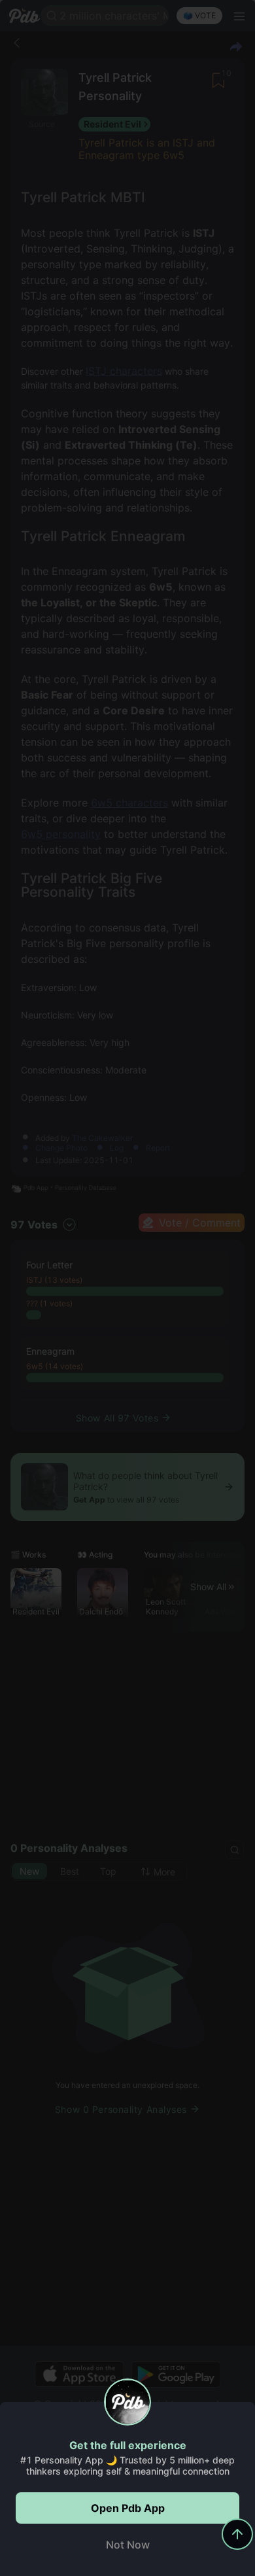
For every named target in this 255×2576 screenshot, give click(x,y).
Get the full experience (128, 2445)
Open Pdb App (128, 2508)
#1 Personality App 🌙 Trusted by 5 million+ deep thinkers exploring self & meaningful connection (127, 2465)
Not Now (128, 2545)
